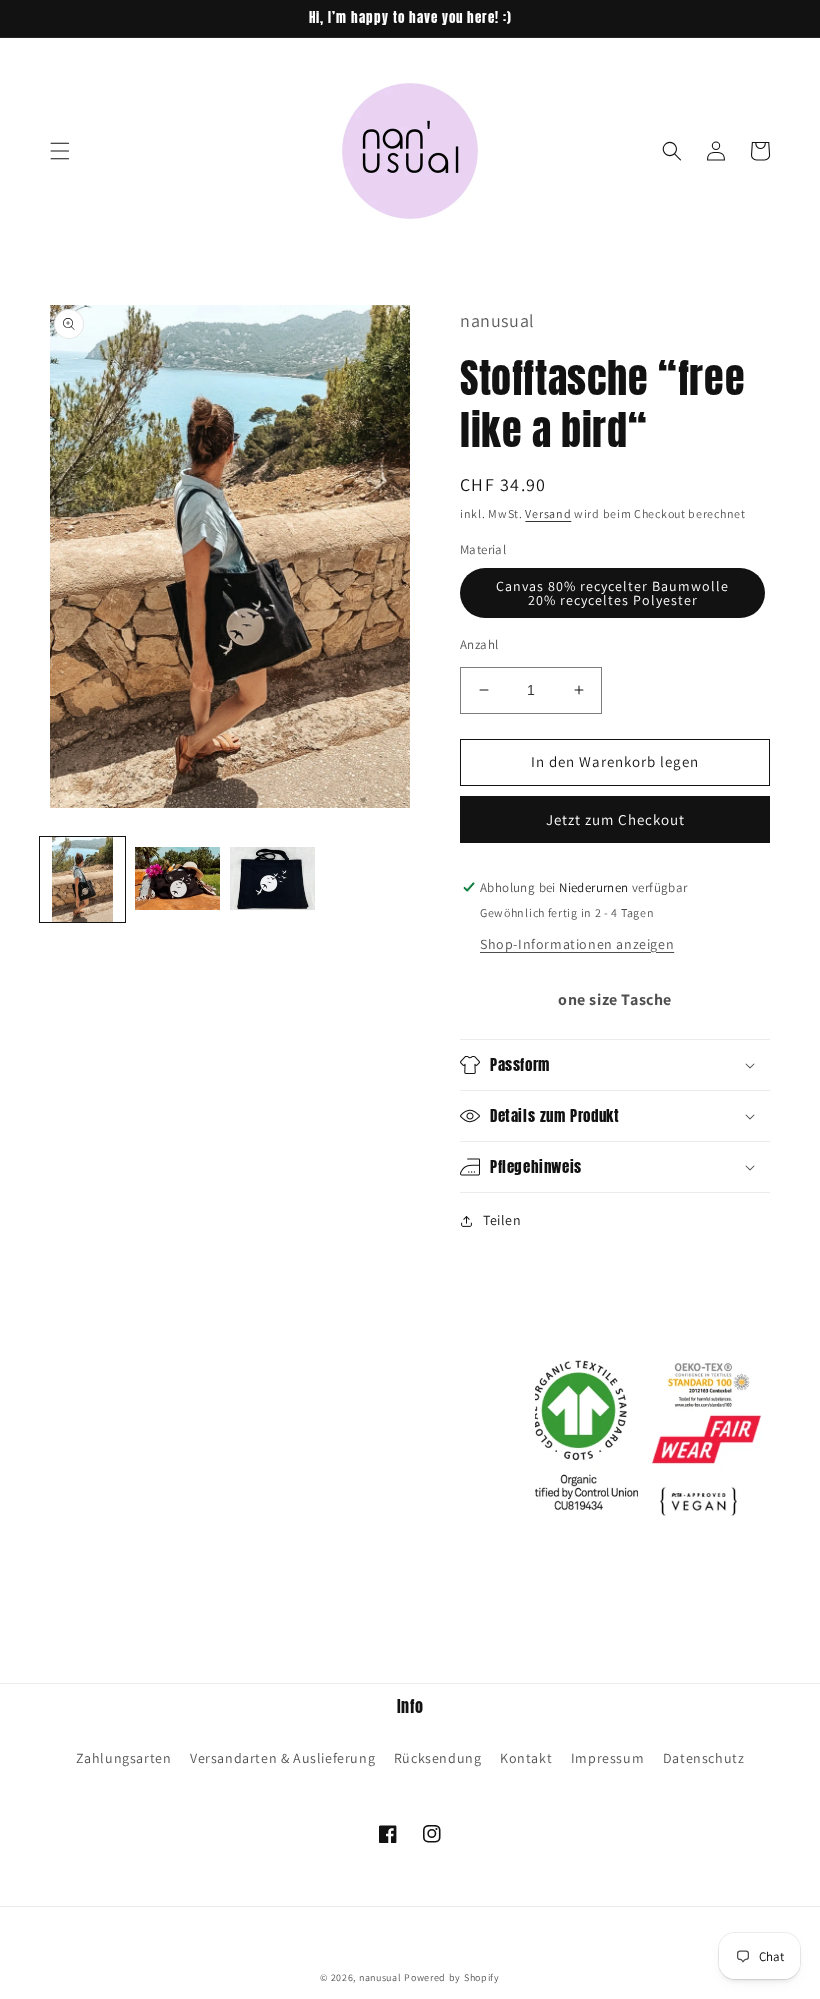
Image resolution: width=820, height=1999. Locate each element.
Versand (548, 513)
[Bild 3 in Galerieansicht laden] (272, 879)
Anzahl (479, 644)
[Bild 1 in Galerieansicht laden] (82, 879)
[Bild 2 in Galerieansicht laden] (177, 879)
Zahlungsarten (124, 1758)
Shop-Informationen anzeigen (577, 944)
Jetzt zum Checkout (615, 819)
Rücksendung (438, 1758)
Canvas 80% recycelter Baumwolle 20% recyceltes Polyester (612, 593)
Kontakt (526, 1758)
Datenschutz (704, 1758)
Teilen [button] (502, 1220)
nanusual (380, 1977)
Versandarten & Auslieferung (282, 1758)
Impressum (607, 1758)
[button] (60, 151)
